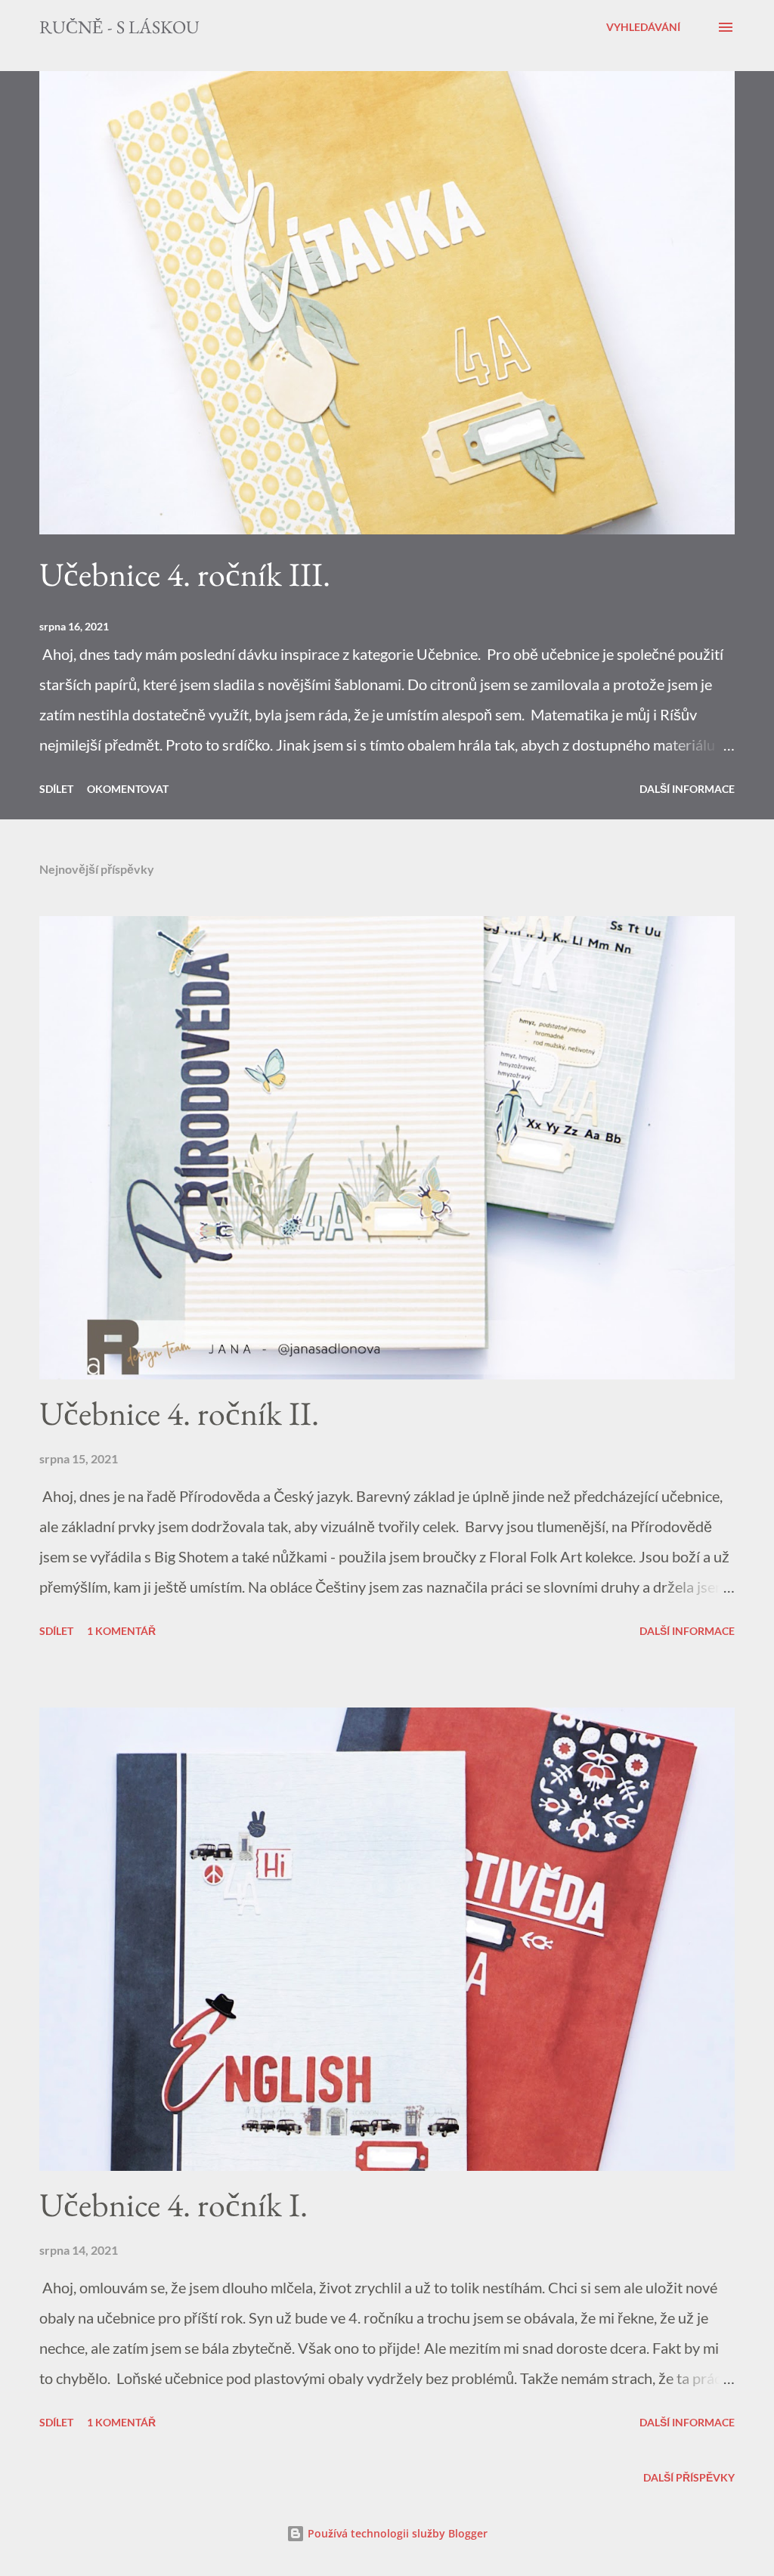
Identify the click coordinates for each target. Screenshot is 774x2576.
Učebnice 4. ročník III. (185, 574)
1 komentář (121, 1631)
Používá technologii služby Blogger (396, 2533)
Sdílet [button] (56, 789)
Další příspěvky (689, 2477)
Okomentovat (128, 789)
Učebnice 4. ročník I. (173, 2204)
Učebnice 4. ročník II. (179, 1413)
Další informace (687, 789)
